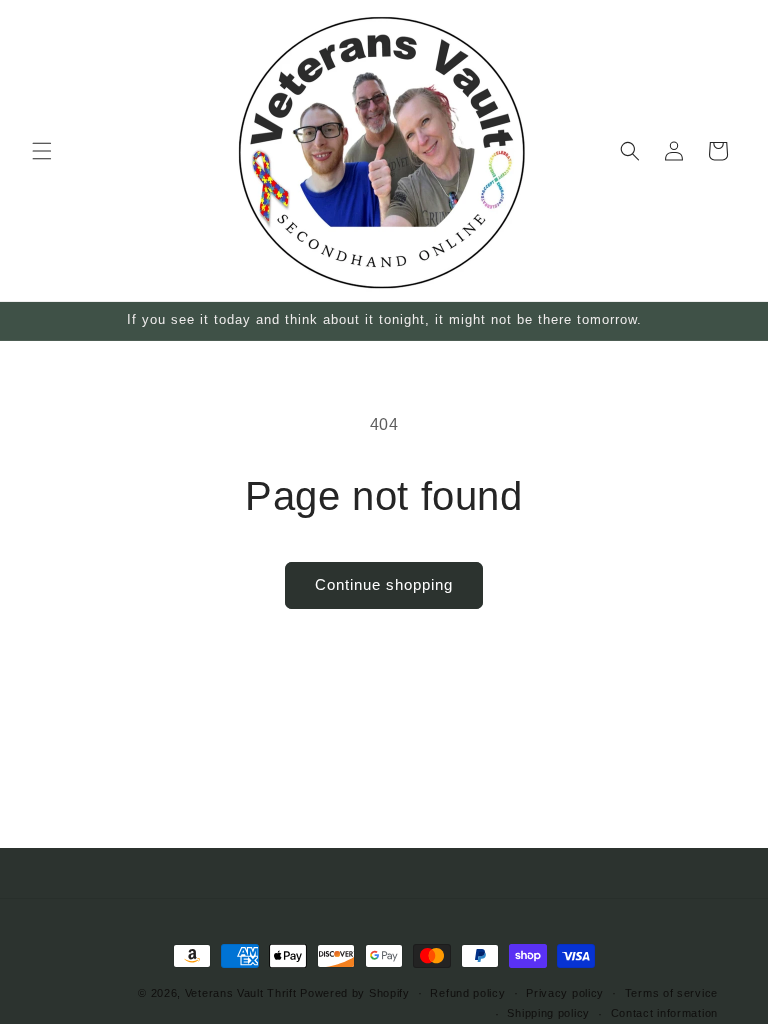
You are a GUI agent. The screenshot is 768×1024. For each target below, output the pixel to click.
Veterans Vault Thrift (241, 993)
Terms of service (671, 993)
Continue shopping (384, 584)
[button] (42, 151)
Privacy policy (565, 993)
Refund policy (467, 993)
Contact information (664, 1013)
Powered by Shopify (355, 993)
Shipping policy (548, 1013)
